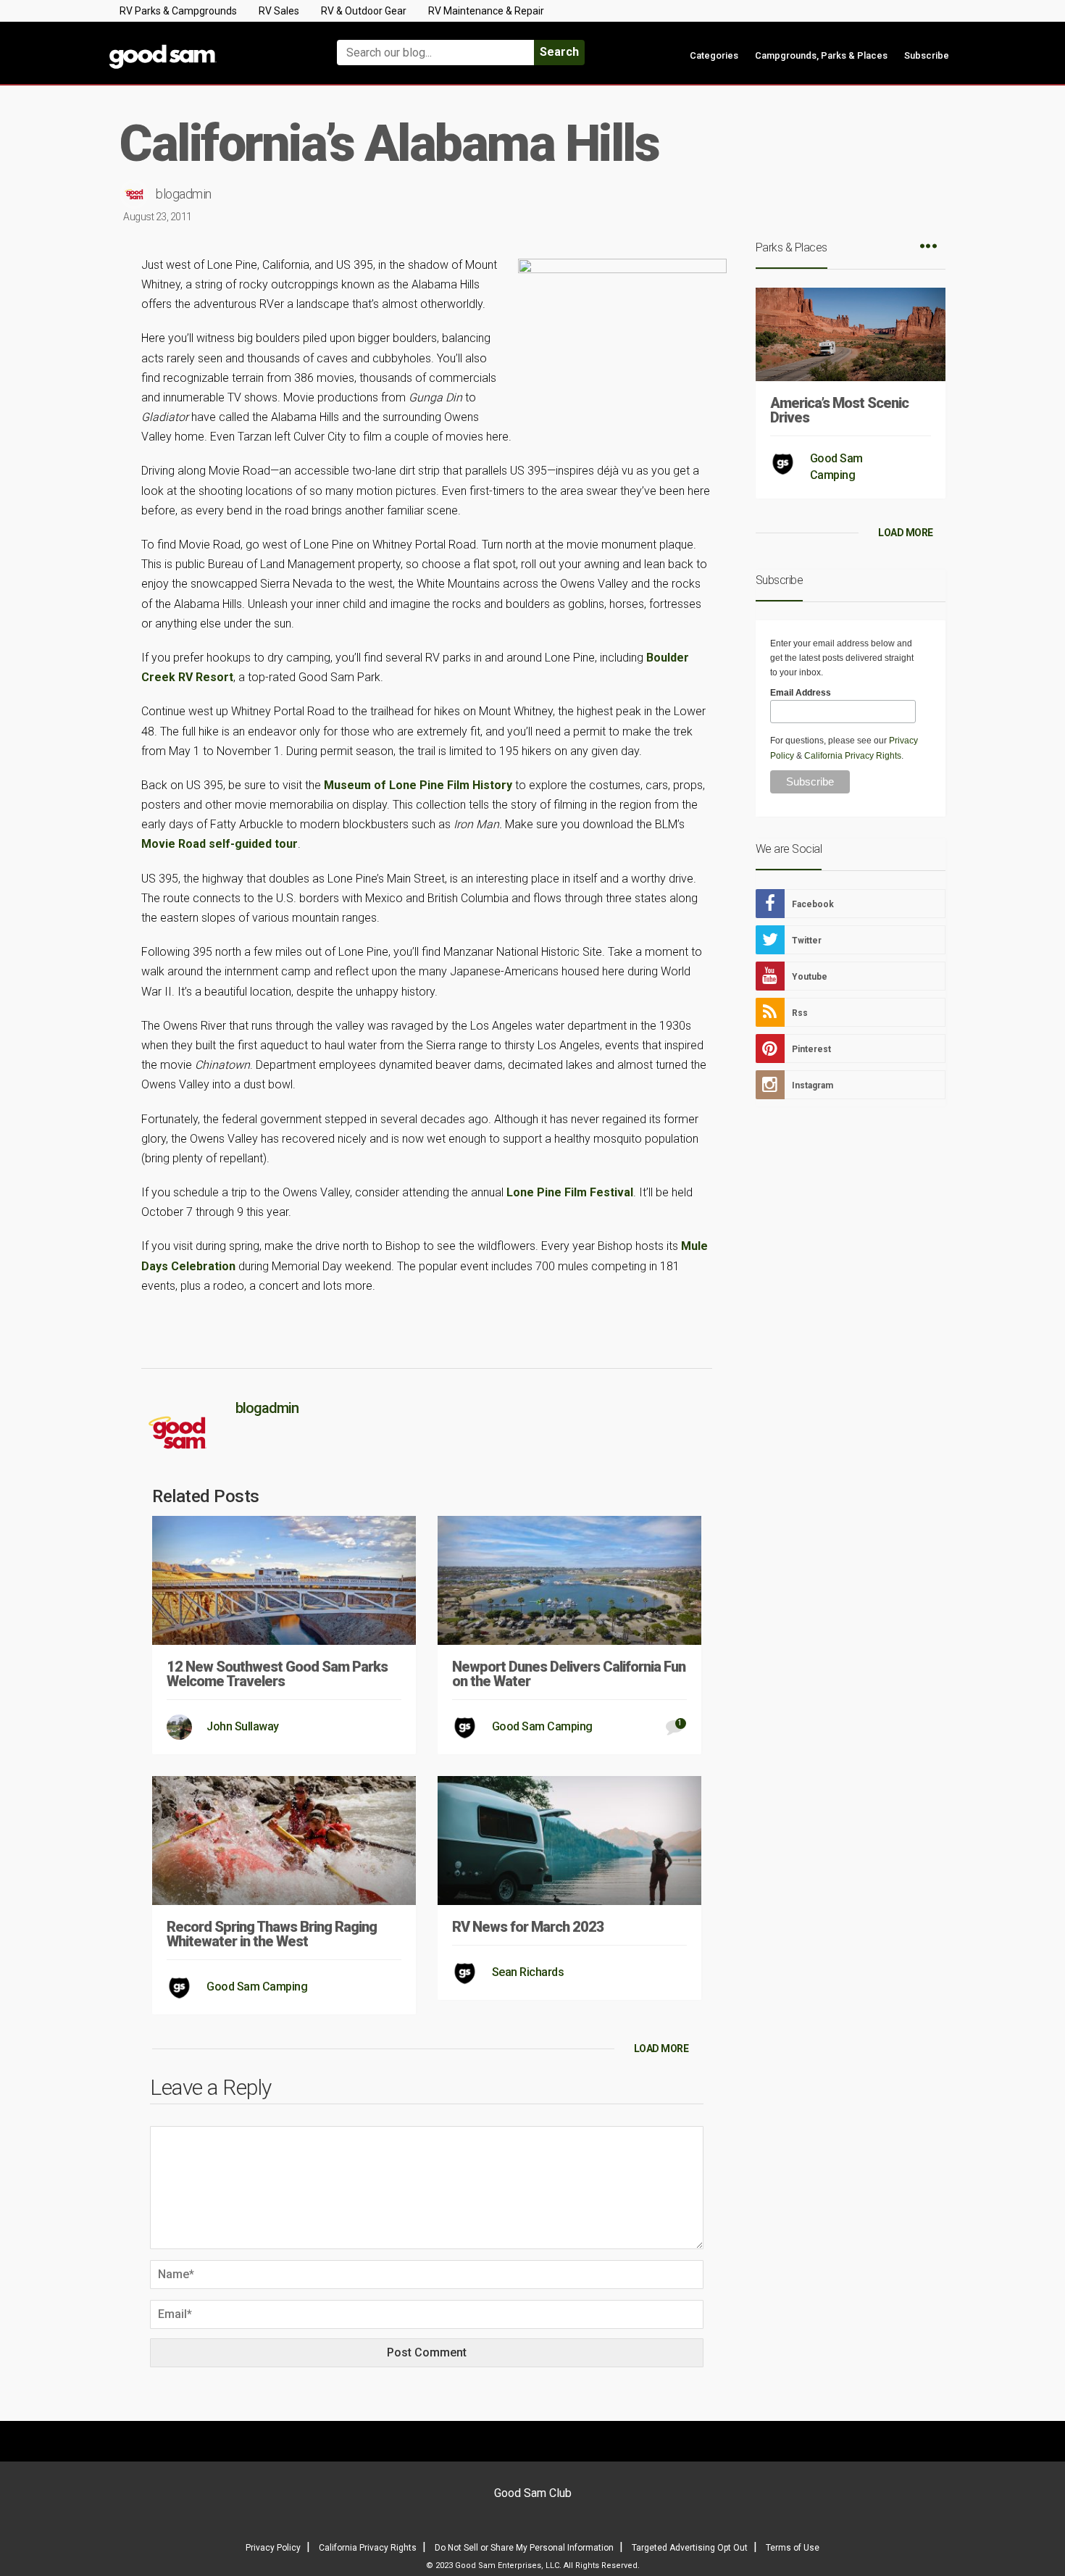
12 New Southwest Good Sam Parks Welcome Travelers (277, 1674)
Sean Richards (528, 1972)
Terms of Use (793, 2548)
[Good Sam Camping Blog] (206, 46)
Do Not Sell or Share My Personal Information (524, 2548)
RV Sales (279, 11)
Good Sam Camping (542, 1726)
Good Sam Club (533, 2493)
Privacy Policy (273, 2548)
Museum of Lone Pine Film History (418, 785)
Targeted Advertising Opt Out (690, 2548)
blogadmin (184, 194)
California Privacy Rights (853, 756)
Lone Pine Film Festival (570, 1192)
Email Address (801, 693)
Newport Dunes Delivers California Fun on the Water (569, 1674)
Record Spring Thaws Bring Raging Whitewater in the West (272, 1934)
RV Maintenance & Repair (486, 11)
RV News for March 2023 (528, 1927)
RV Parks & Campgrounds (178, 11)
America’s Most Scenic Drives (839, 410)
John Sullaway (243, 1726)
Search (559, 52)
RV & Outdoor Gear (364, 11)
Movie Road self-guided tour (220, 844)
